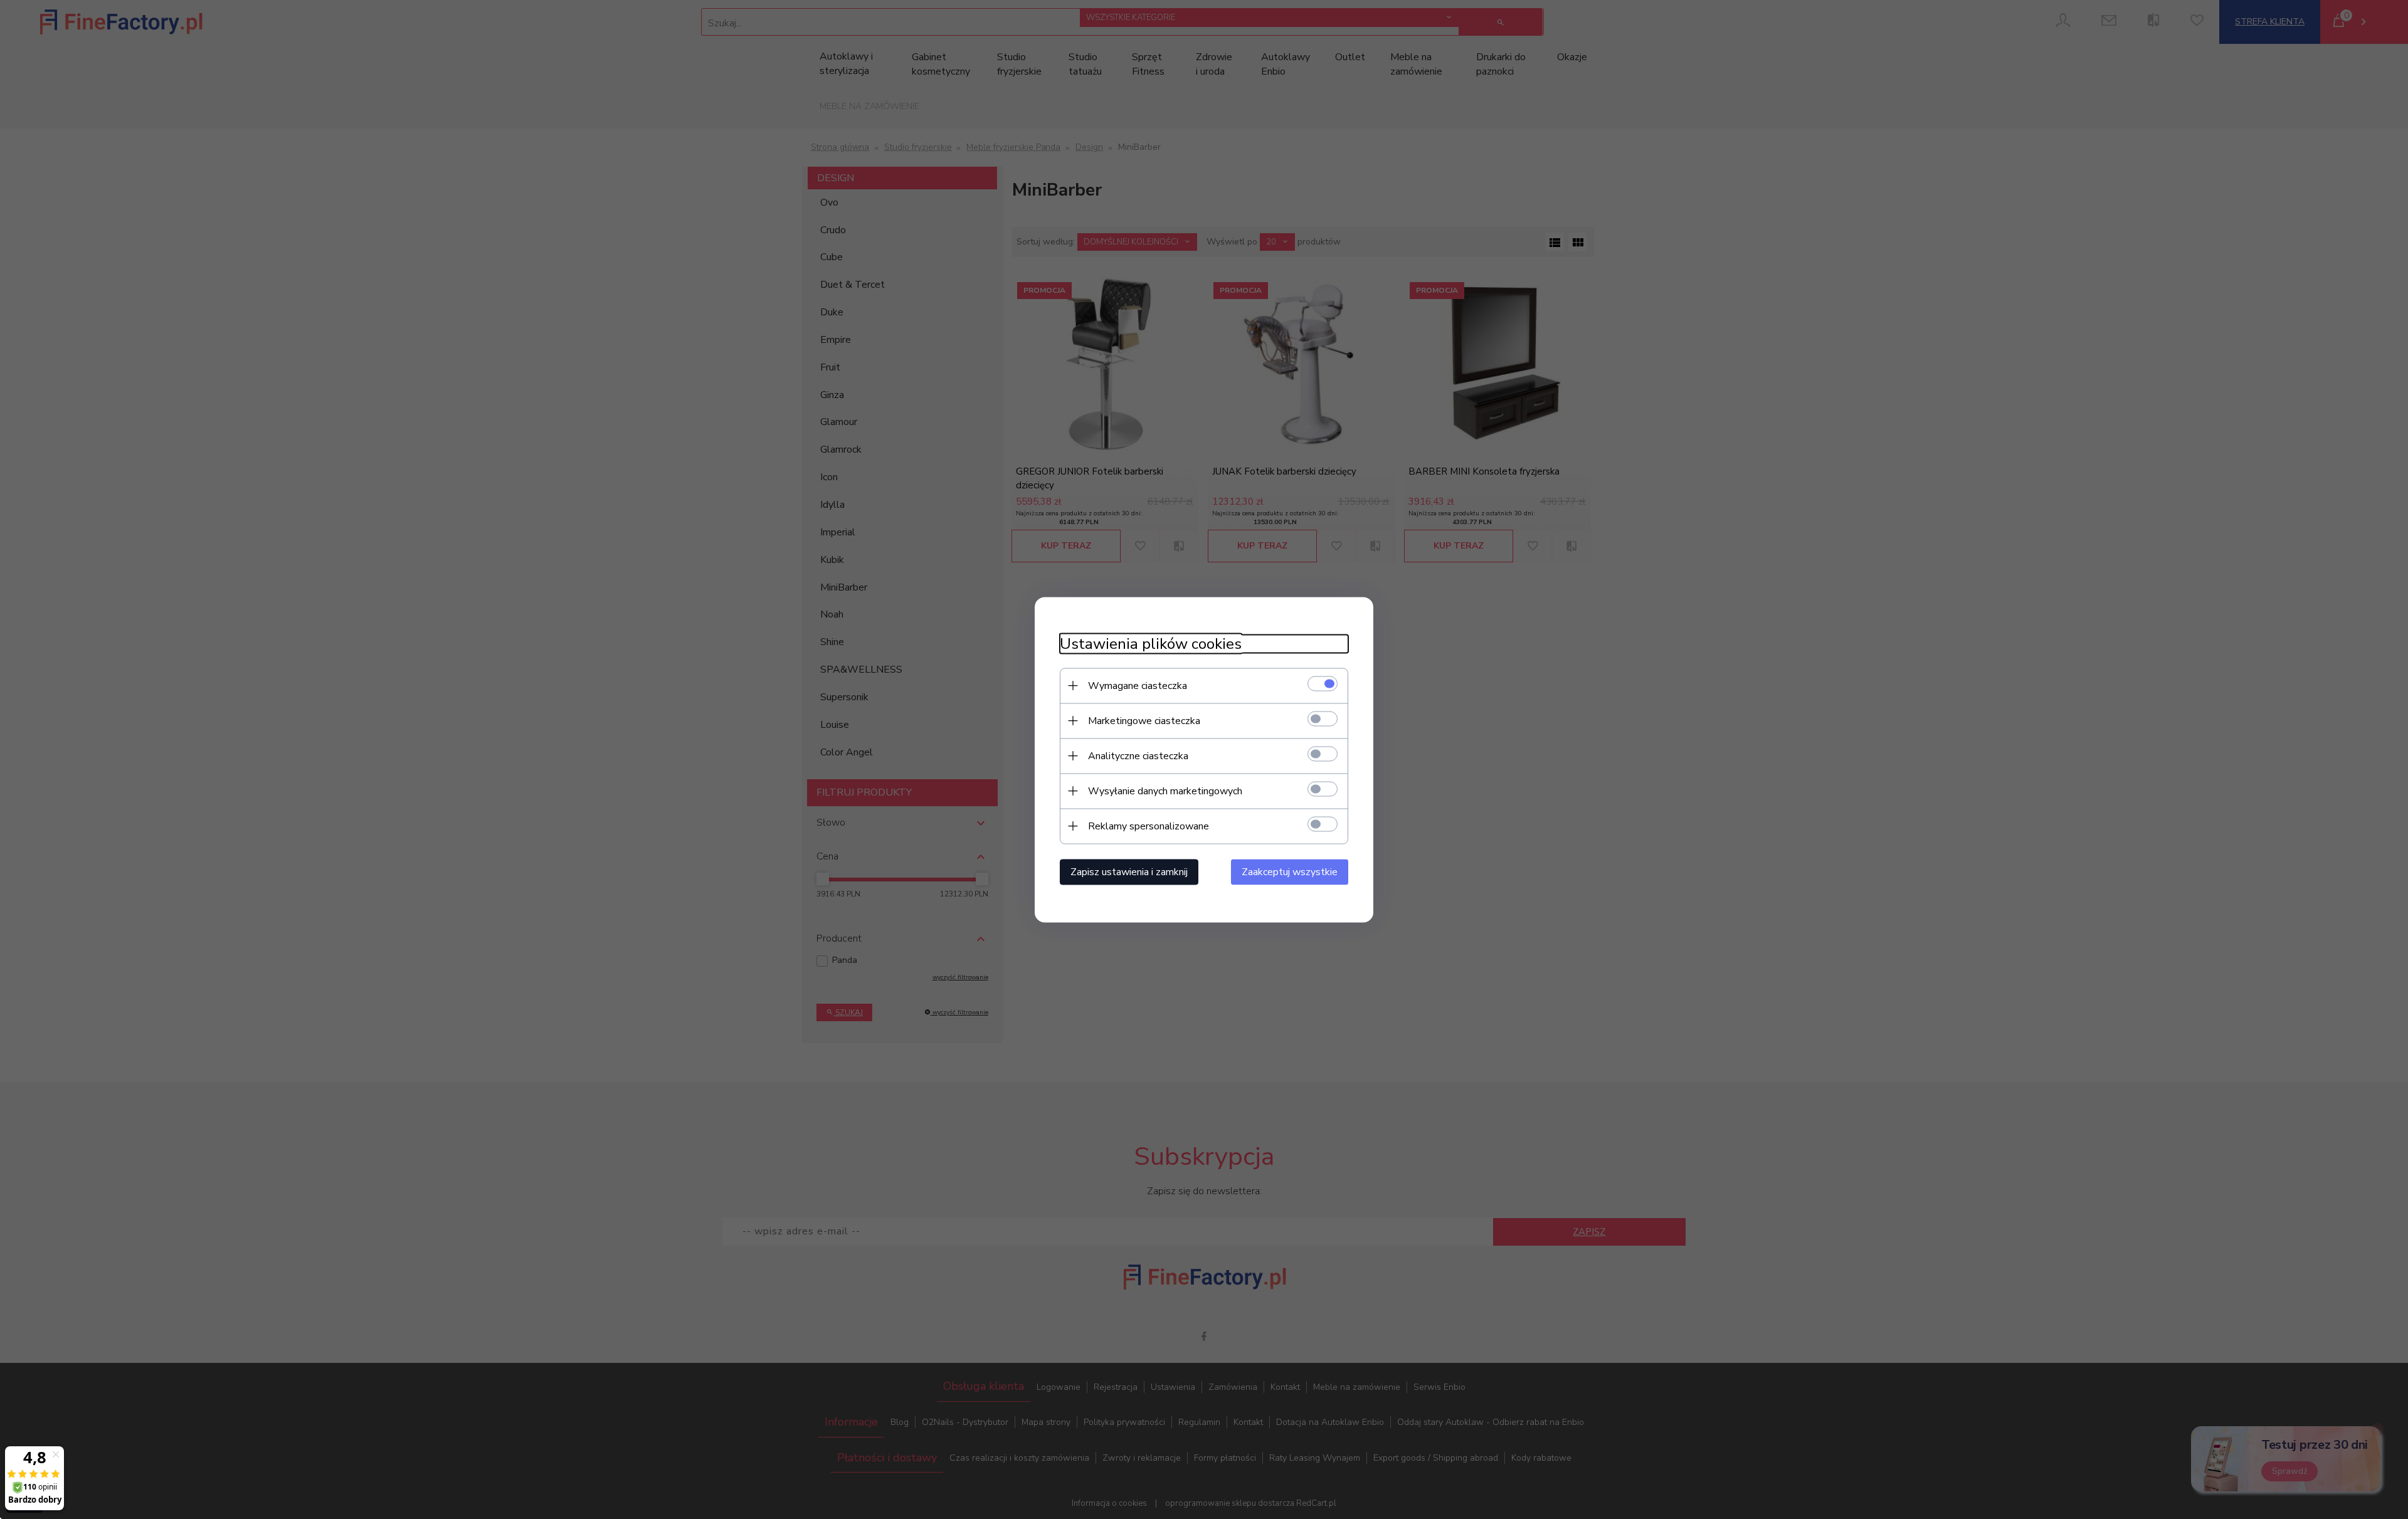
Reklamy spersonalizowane (1149, 826)
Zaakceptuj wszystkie (1290, 871)
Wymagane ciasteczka (1138, 685)
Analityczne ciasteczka (1138, 755)
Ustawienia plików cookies (1151, 644)
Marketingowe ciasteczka (1144, 720)
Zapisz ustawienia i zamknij (1129, 871)
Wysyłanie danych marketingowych (1165, 791)
